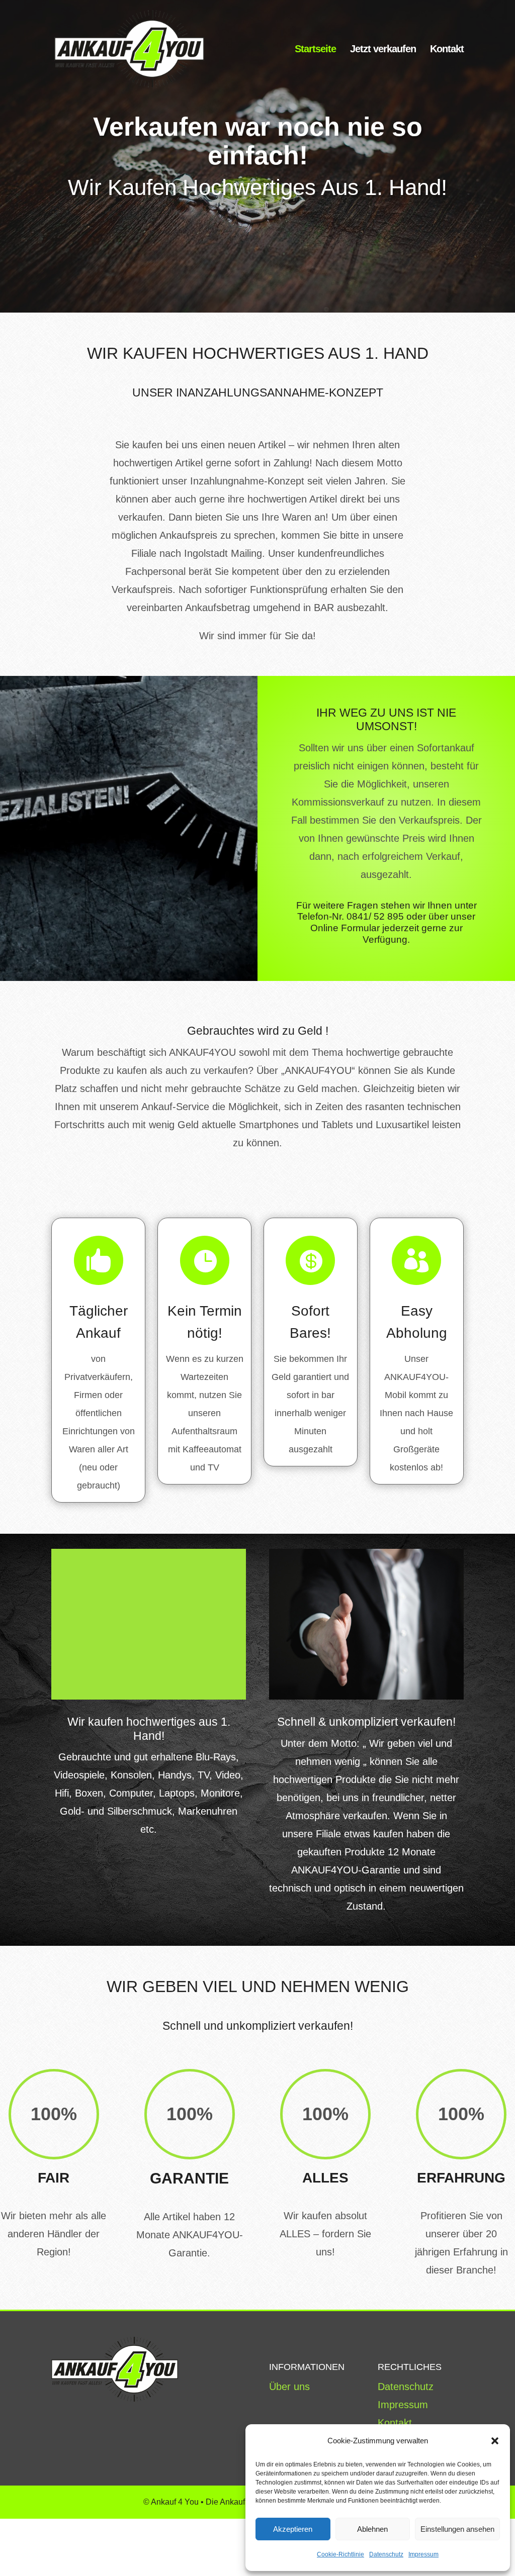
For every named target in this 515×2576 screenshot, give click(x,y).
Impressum (423, 2554)
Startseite (315, 50)
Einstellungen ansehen (457, 2529)
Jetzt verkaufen (383, 50)
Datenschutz (386, 2554)
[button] (495, 2441)
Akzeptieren (293, 2529)
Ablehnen (372, 2529)
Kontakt (447, 50)
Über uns (289, 2387)
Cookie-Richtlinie (340, 2554)
